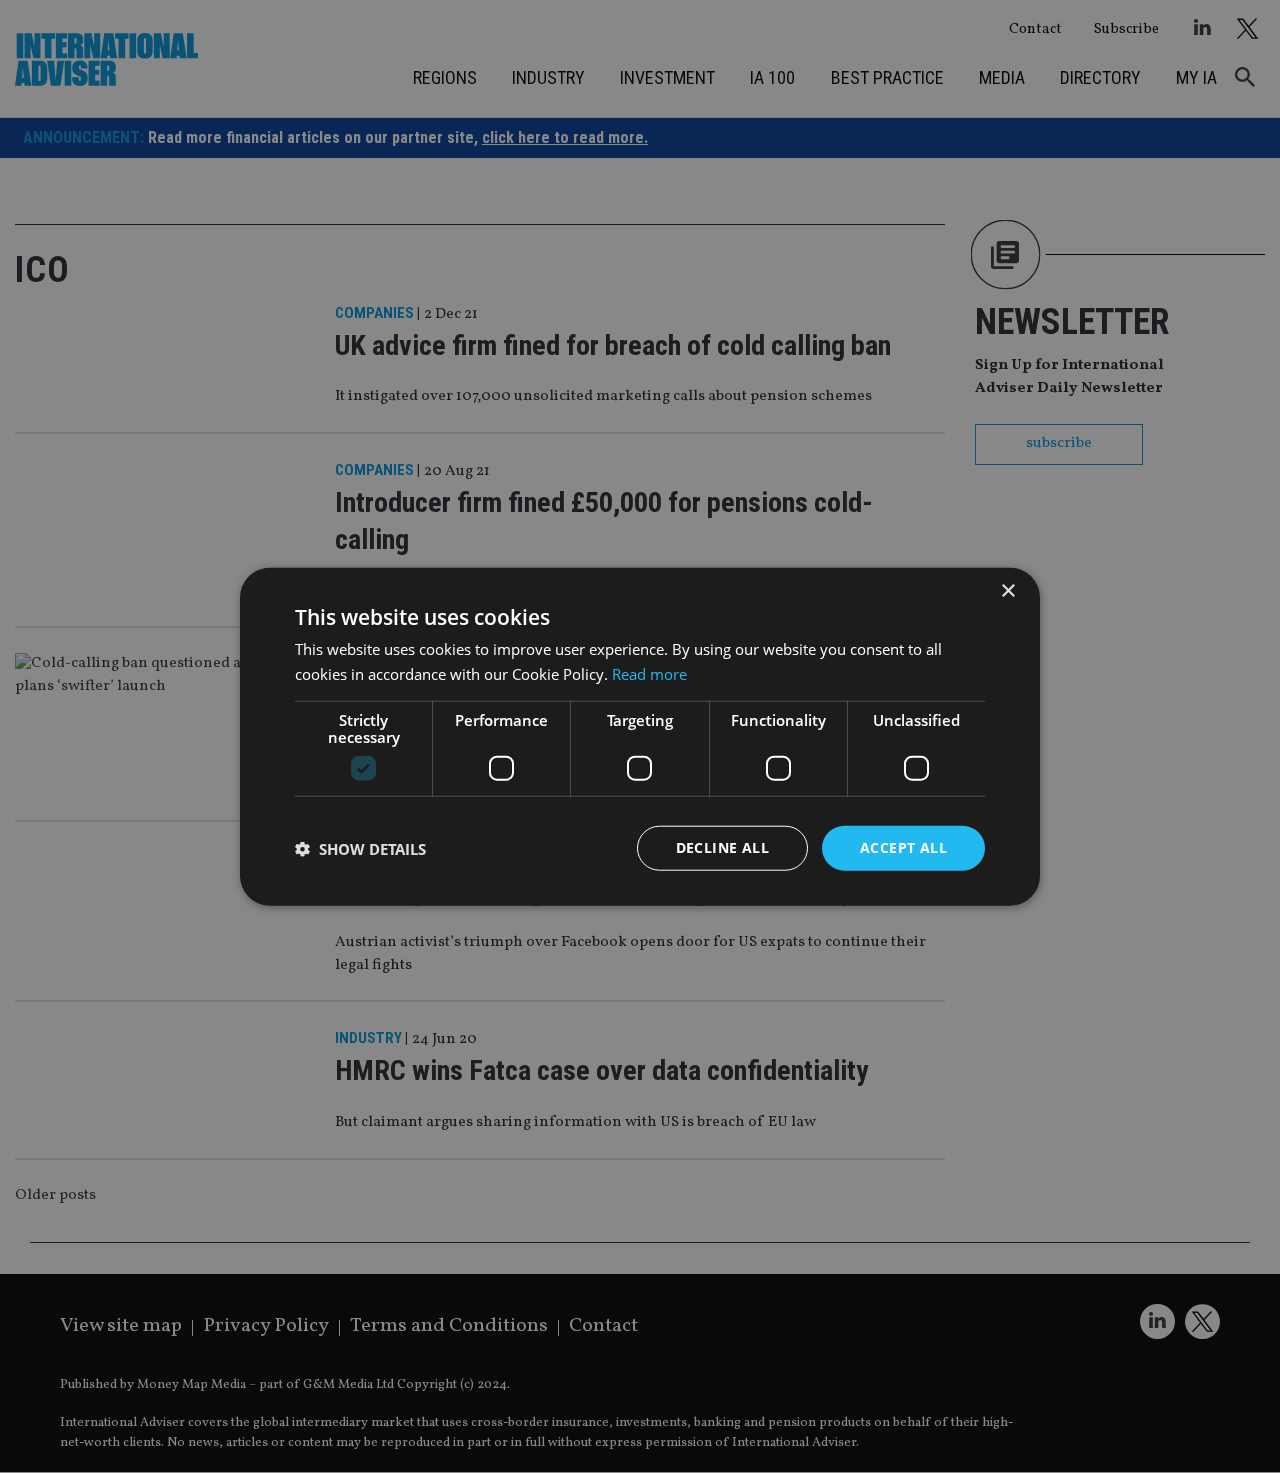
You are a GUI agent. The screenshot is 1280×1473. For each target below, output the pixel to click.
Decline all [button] (722, 847)
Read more (649, 673)
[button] (360, 848)
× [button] (1007, 590)
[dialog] (640, 736)
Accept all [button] (903, 847)
